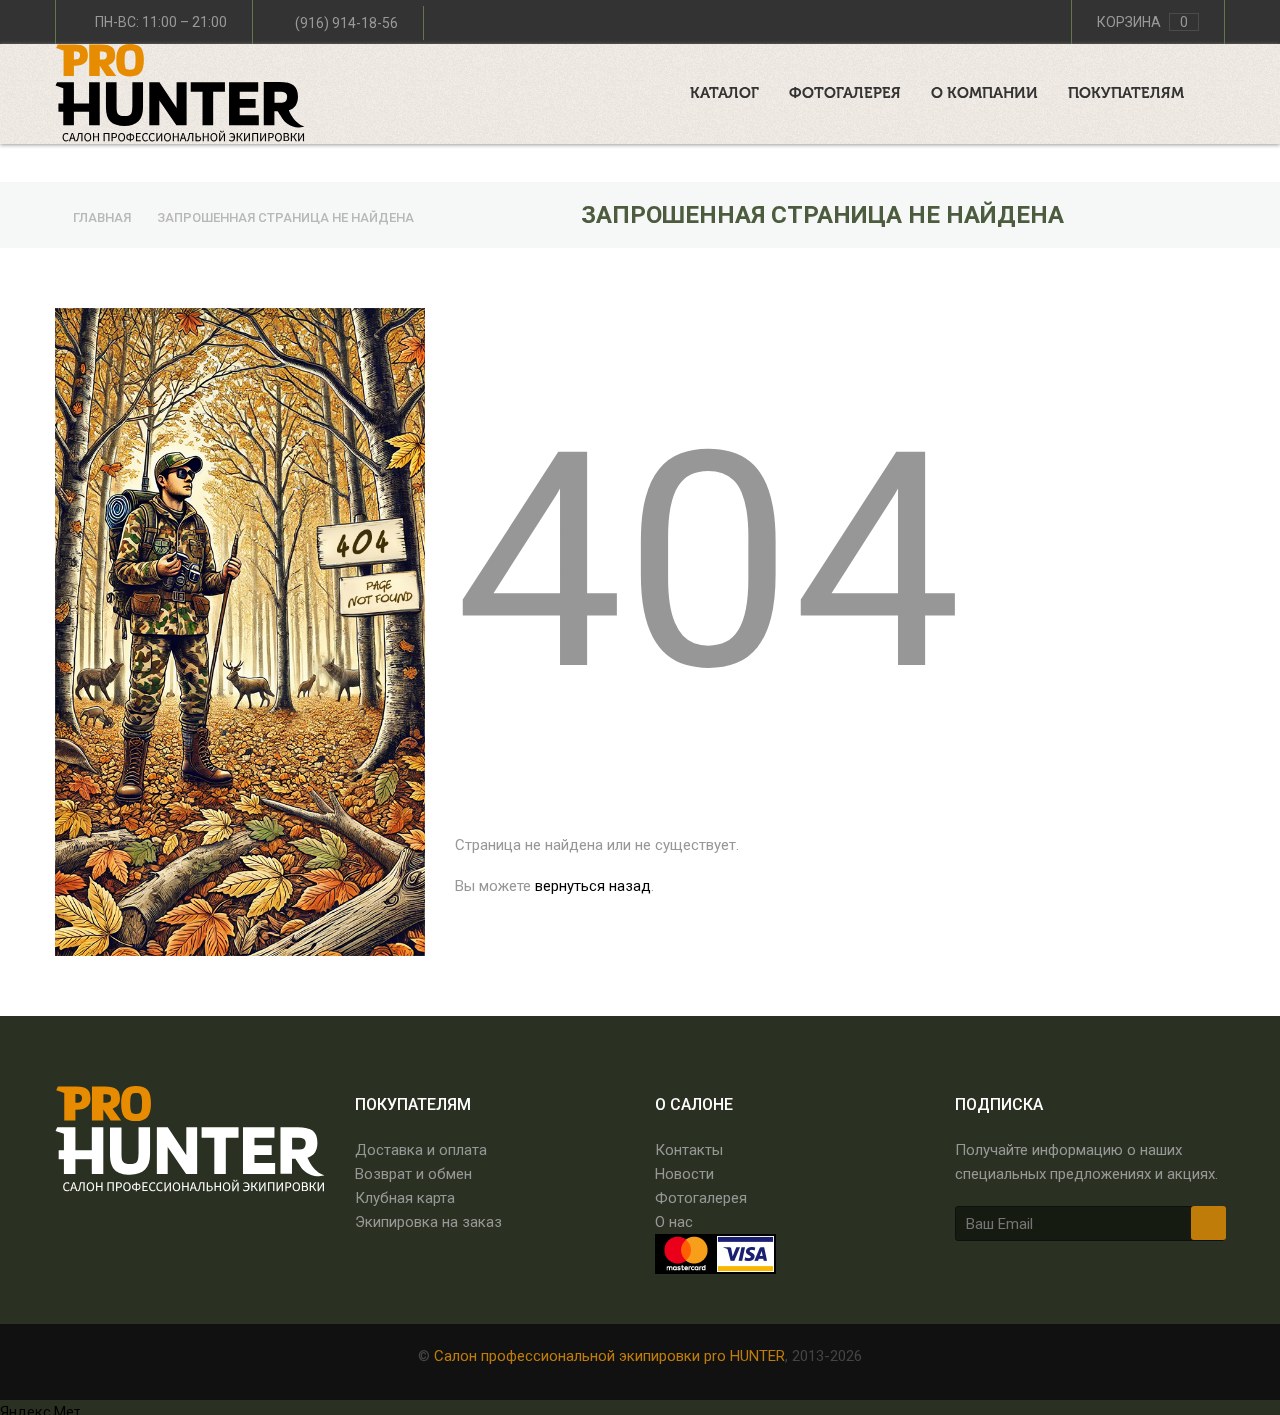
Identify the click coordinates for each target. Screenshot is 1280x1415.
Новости (684, 1174)
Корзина (1142, 22)
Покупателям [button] (1126, 93)
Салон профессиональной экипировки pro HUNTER (609, 1356)
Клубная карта (405, 1198)
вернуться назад (593, 886)
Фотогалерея (701, 1198)
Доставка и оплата (421, 1150)
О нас (674, 1222)
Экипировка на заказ (428, 1222)
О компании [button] (984, 93)
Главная (103, 217)
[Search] (1219, 89)
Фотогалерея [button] (845, 93)
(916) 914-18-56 (346, 23)
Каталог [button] (724, 93)
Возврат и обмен (413, 1174)
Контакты (689, 1150)
